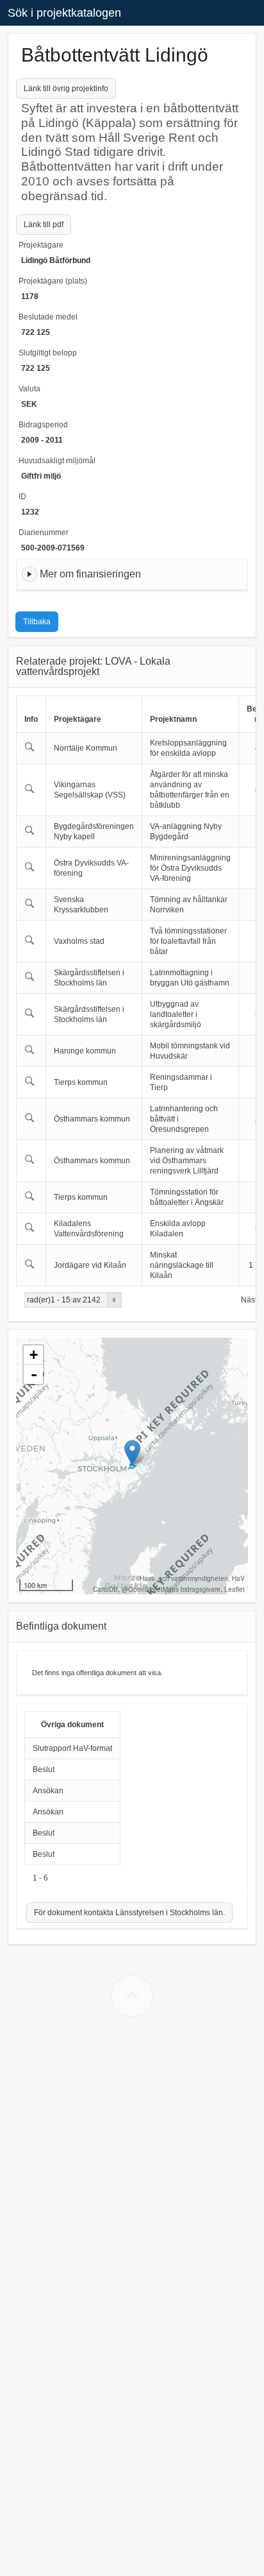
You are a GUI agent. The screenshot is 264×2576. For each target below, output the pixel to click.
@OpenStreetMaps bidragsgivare (171, 1589)
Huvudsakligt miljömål (57, 461)
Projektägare (41, 245)
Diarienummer (44, 533)
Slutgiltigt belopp (48, 353)
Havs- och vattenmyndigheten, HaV (192, 1578)
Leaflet (235, 1589)
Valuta (29, 389)
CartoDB (105, 1589)
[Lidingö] (132, 1453)
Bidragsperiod (43, 425)
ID (22, 497)
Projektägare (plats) (53, 281)
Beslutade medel (48, 317)
